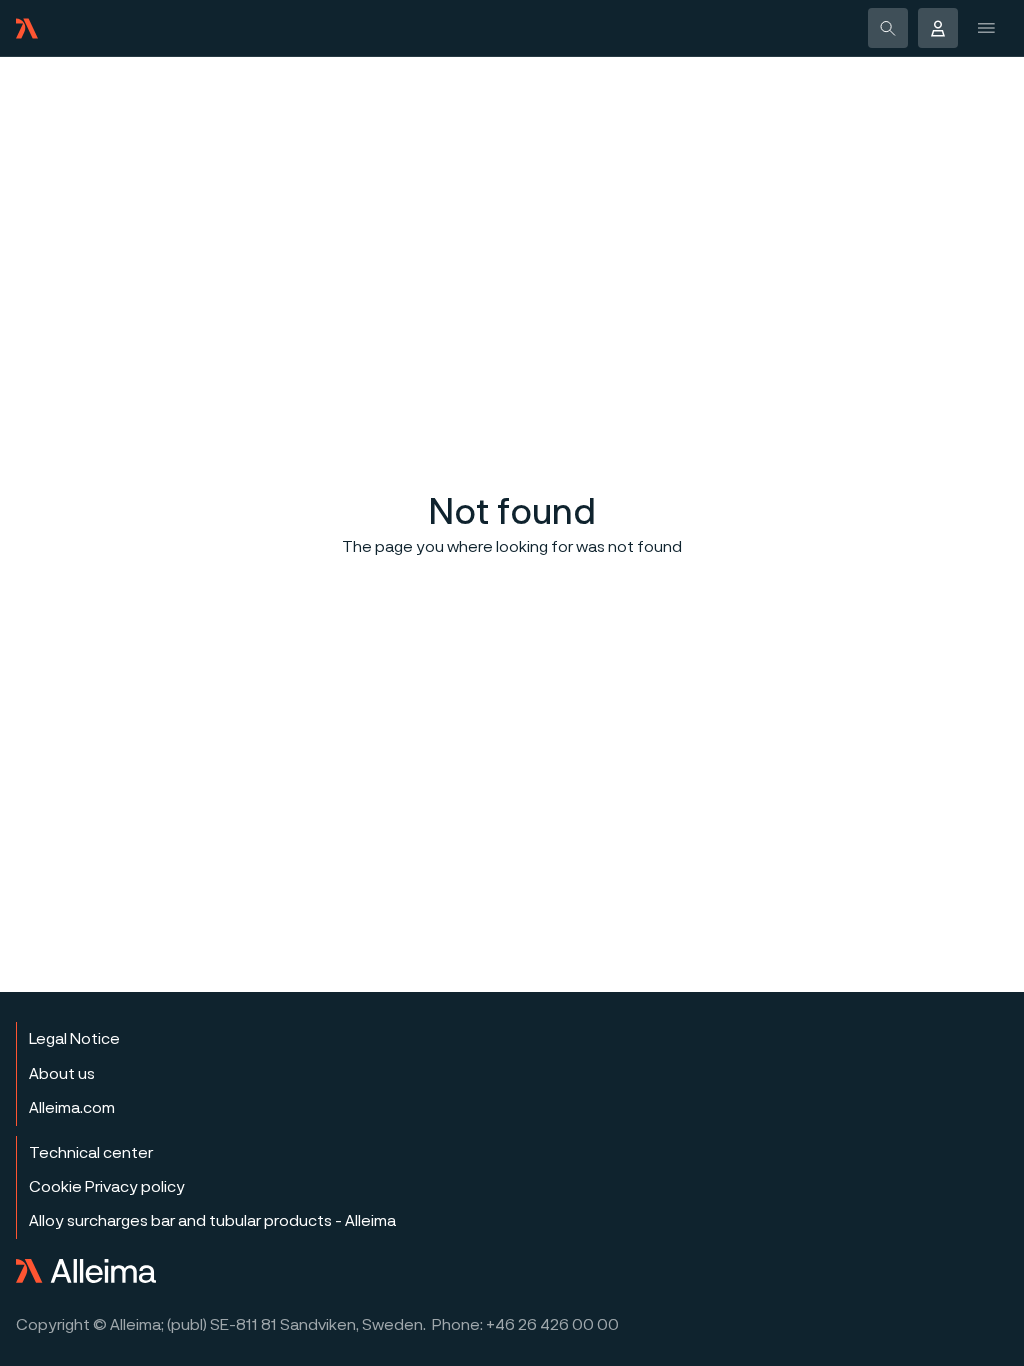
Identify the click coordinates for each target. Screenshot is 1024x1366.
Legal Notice (74, 1039)
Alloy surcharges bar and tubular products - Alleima (212, 1221)
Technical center (91, 1153)
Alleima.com (72, 1108)
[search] (888, 28)
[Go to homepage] (27, 28)
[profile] (938, 28)
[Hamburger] (988, 28)
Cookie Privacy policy (107, 1187)
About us (62, 1074)
